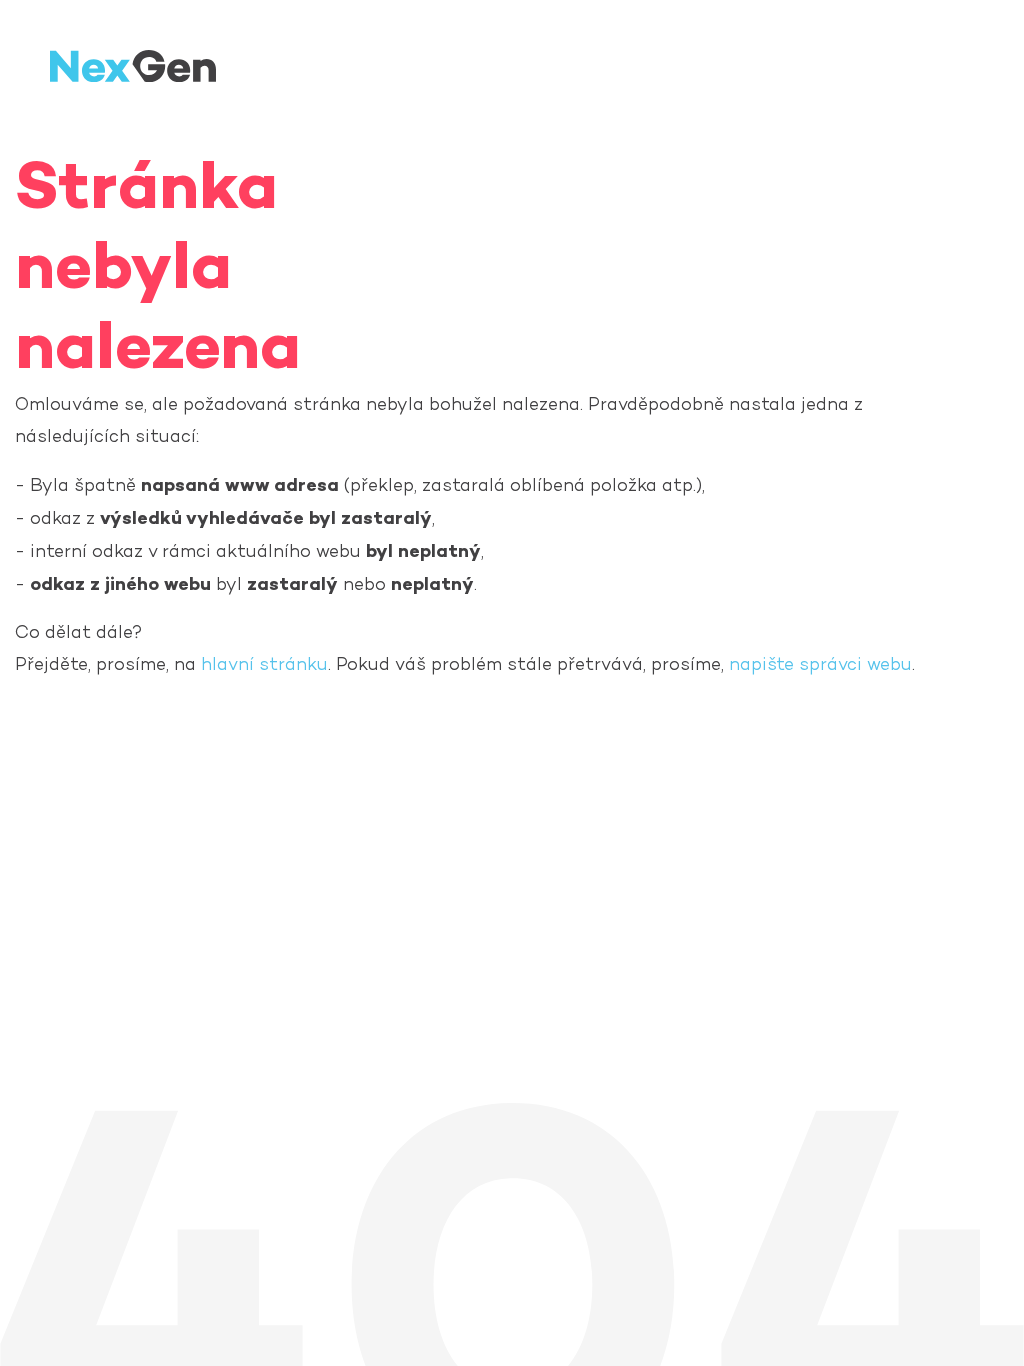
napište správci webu (820, 665)
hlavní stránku (264, 665)
